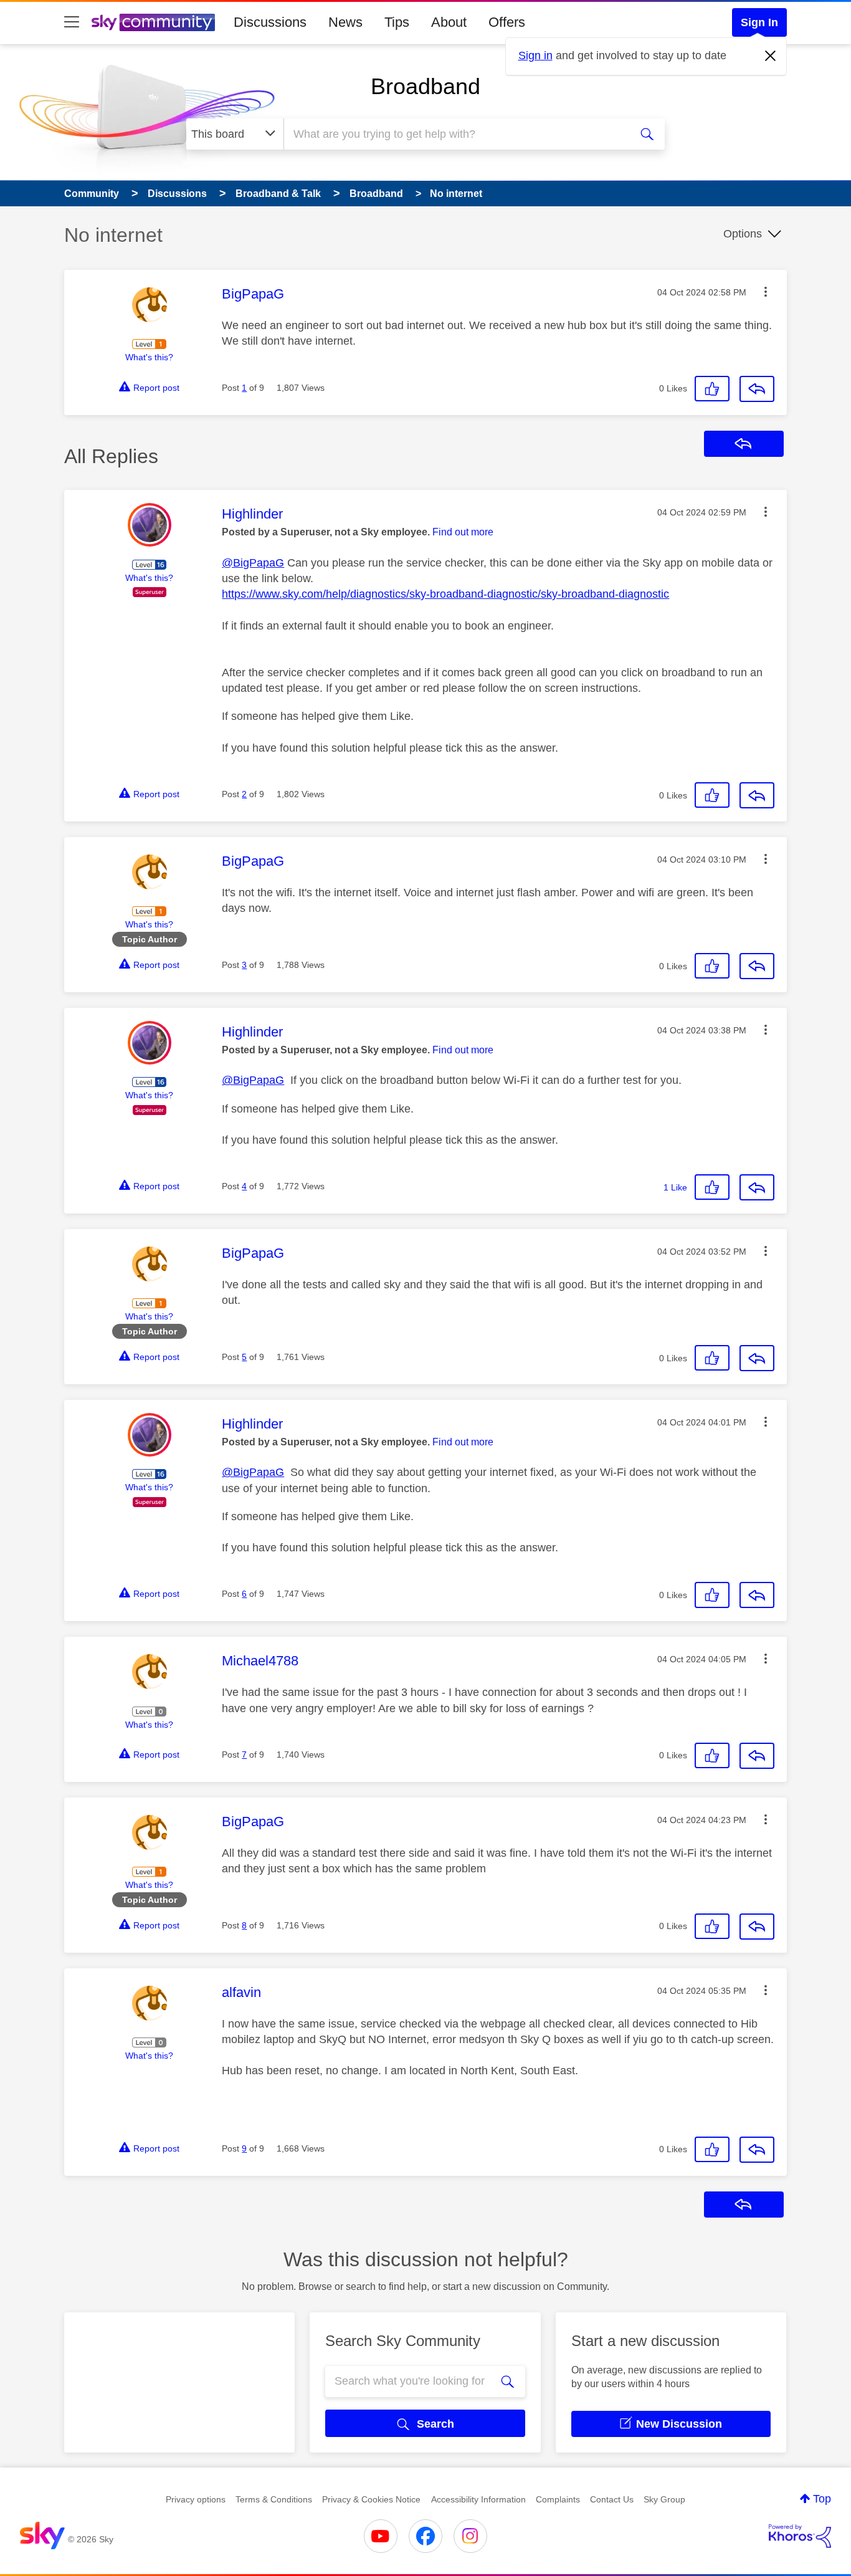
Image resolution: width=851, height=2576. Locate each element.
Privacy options (196, 2499)
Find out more (463, 532)
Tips (397, 22)
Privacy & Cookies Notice (371, 2499)
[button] (766, 292)
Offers (507, 22)
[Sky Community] (153, 22)
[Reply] (757, 389)
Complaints (558, 2499)
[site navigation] (72, 22)
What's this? (149, 357)
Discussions (270, 22)
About (449, 22)
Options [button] (743, 234)
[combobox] (455, 134)
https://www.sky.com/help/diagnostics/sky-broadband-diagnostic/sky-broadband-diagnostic (445, 594)
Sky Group (664, 2499)
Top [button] (822, 2499)
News (345, 22)
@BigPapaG (253, 563)
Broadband (425, 86)
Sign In (759, 22)
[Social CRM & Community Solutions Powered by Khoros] (800, 2536)
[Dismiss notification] (771, 56)
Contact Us (612, 2499)
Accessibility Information (478, 2499)
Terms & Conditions (274, 2499)
